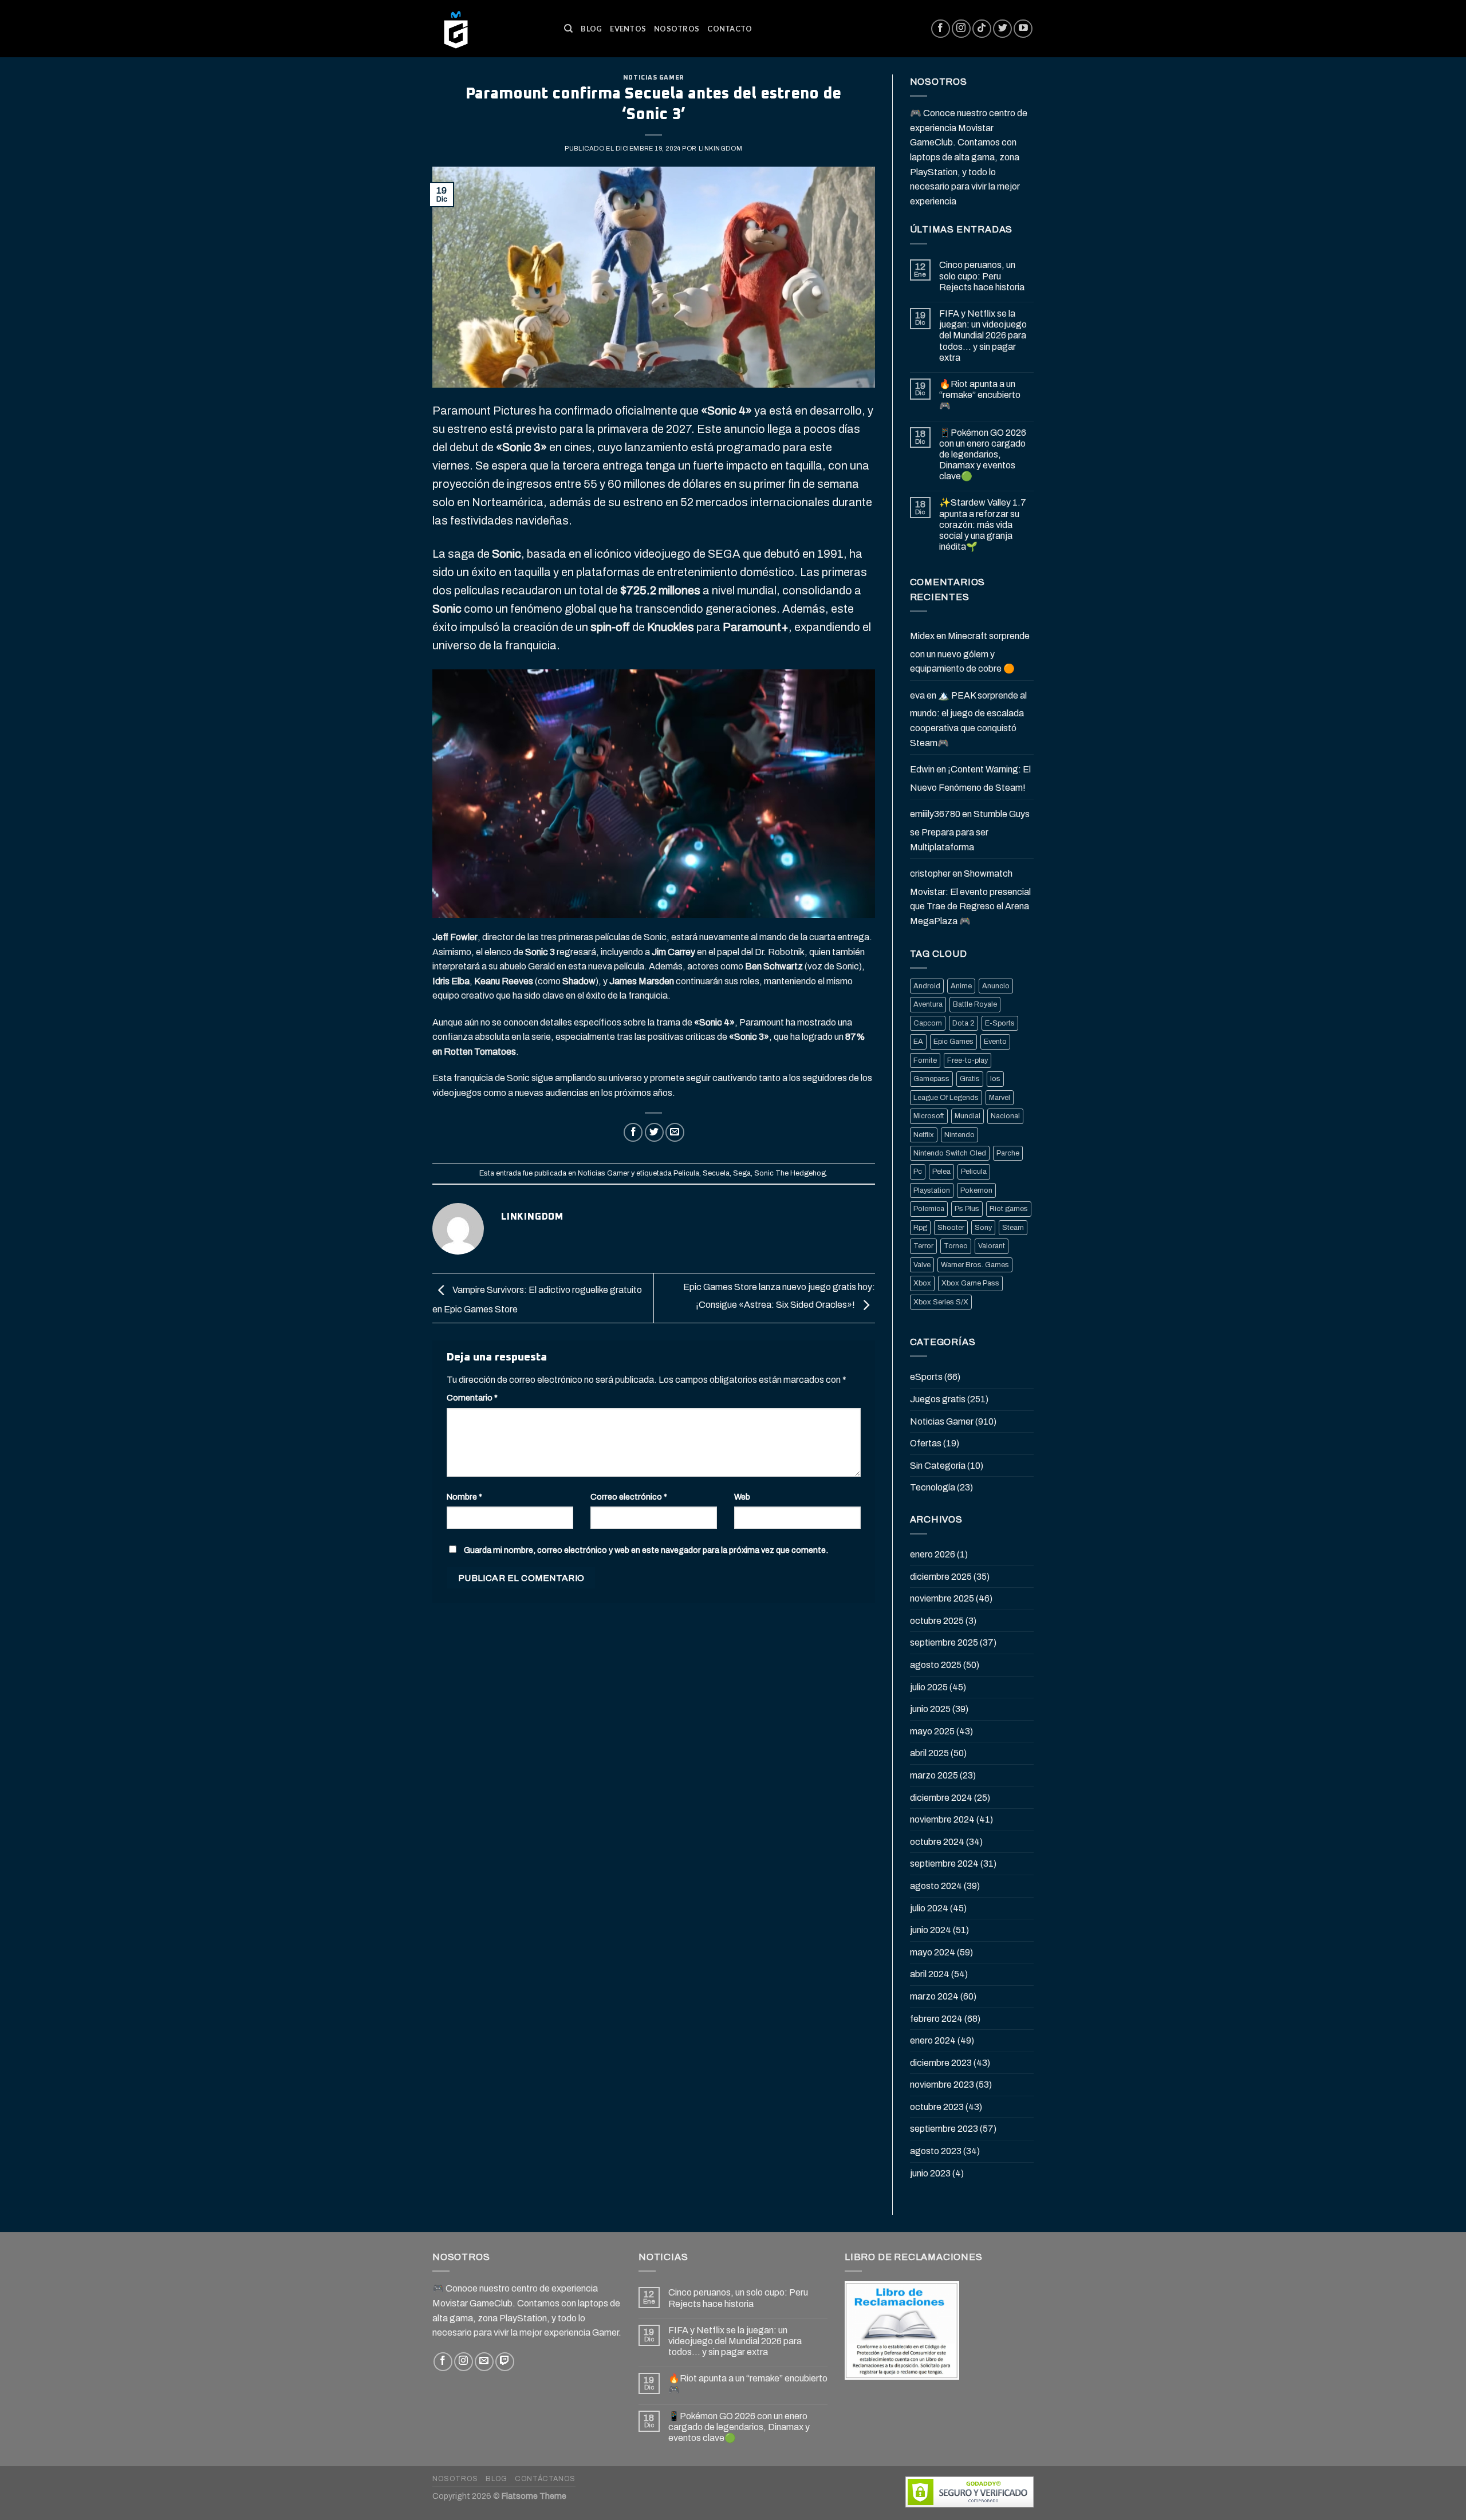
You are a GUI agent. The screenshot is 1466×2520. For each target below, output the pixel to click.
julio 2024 (929, 1908)
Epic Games (953, 1042)
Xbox (922, 1283)
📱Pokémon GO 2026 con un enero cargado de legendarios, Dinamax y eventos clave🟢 (983, 455)
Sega (742, 1173)
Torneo (956, 1246)
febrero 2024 (936, 2019)
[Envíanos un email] (484, 2362)
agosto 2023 (936, 2151)
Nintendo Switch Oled (950, 1153)
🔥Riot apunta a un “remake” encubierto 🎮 (980, 395)
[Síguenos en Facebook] (941, 29)
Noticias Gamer (654, 78)
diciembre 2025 (941, 1577)
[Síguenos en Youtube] (1023, 29)
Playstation (932, 1190)
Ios (995, 1079)
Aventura (928, 1004)
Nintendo (959, 1135)
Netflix (924, 1135)
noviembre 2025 (942, 1598)
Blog (591, 29)
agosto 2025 (936, 1665)
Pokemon (976, 1190)
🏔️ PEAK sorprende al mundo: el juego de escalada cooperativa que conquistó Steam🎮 (968, 719)
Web (742, 1497)
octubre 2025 (937, 1621)
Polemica (929, 1209)
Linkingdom (721, 148)
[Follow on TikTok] (982, 29)
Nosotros (677, 29)
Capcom (928, 1023)
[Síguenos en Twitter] (1002, 29)
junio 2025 (930, 1709)
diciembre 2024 (941, 1798)
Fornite (925, 1060)
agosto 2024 (936, 1886)
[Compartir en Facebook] (633, 1132)
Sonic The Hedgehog (790, 1173)
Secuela (716, 1173)
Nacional (1005, 1116)
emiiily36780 (935, 814)
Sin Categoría (938, 1466)
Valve (922, 1265)
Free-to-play (968, 1060)
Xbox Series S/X (941, 1302)
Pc (918, 1172)
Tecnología (933, 1487)
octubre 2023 (937, 2107)
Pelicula (686, 1173)
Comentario (472, 1398)
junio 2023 (930, 2173)
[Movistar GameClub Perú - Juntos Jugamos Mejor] (490, 29)
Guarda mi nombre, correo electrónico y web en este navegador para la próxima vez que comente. (646, 1550)
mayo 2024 (933, 1952)
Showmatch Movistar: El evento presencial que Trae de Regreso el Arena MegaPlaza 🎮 (970, 897)
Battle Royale (975, 1004)
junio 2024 (931, 1930)
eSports (926, 1377)
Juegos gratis (938, 1399)
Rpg (920, 1228)
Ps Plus (967, 1209)
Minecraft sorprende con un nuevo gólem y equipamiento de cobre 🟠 (970, 652)
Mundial (968, 1116)
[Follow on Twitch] (505, 2362)
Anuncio (996, 986)
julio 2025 (929, 1687)
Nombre (464, 1497)
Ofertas (926, 1443)
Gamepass (931, 1079)
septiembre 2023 (944, 2129)
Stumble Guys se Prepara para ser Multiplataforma (970, 830)
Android (927, 986)
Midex (922, 636)
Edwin (922, 769)
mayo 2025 (932, 1731)
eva (917, 695)
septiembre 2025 (944, 1642)
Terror (923, 1246)
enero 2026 (933, 1554)
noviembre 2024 (942, 1819)
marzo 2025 (934, 1775)
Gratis (970, 1079)
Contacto (730, 29)
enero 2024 (933, 2040)
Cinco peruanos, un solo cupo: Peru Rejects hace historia (982, 276)
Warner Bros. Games (975, 1265)
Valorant (992, 1246)
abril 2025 (929, 1753)
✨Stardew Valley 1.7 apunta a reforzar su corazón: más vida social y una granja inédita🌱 (983, 524)
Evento (995, 1042)
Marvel (1000, 1098)
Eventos (628, 29)
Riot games (1009, 1209)
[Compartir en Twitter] (654, 1132)
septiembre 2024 (944, 1864)
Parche (1008, 1153)
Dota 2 (963, 1023)
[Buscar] (568, 29)
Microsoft (929, 1116)
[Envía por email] (675, 1132)
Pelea (941, 1172)
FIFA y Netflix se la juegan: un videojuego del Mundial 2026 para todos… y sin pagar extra (983, 336)
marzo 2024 (934, 1996)
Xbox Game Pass (970, 1283)
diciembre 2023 (941, 2063)
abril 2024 (930, 1974)
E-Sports (1000, 1023)
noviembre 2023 (942, 2085)
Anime (961, 986)
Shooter (951, 1228)
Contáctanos (545, 2479)
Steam (1013, 1228)
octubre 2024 (937, 1842)
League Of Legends (946, 1098)
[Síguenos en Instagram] (961, 29)
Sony (983, 1228)
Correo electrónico (629, 1497)
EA (918, 1042)
